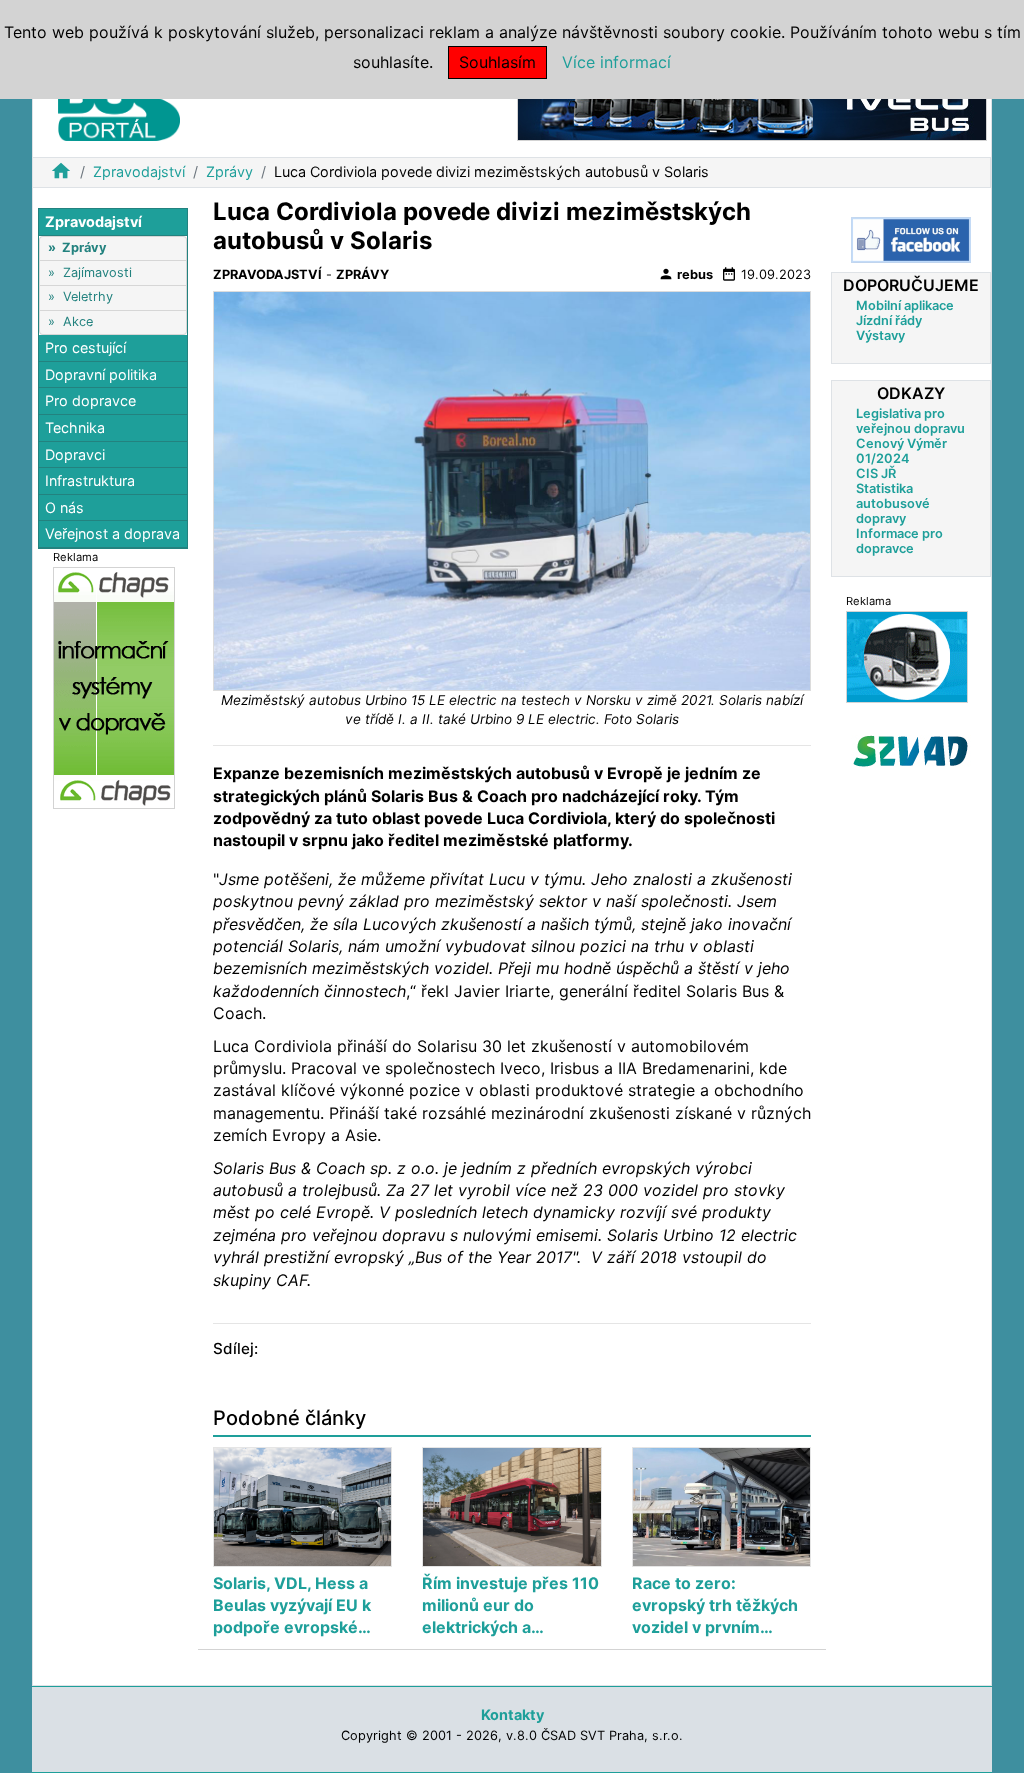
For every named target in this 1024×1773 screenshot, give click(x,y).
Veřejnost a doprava (112, 533)
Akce (78, 321)
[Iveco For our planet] (752, 108)
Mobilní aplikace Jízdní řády (905, 313)
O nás (64, 507)
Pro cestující (85, 347)
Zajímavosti (97, 272)
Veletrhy (88, 296)
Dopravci (75, 454)
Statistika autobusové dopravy (893, 503)
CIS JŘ (876, 473)
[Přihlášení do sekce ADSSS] (911, 751)
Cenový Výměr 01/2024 (901, 451)
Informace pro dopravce (899, 541)
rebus (685, 274)
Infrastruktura (90, 480)
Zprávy (229, 171)
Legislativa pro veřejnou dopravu (910, 421)
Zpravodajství (139, 171)
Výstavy (880, 335)
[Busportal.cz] (119, 104)
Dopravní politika (101, 374)
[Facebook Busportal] (911, 240)
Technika (75, 427)
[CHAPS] (114, 686)
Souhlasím (497, 62)
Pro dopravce (90, 400)
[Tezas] (907, 656)
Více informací (616, 62)
